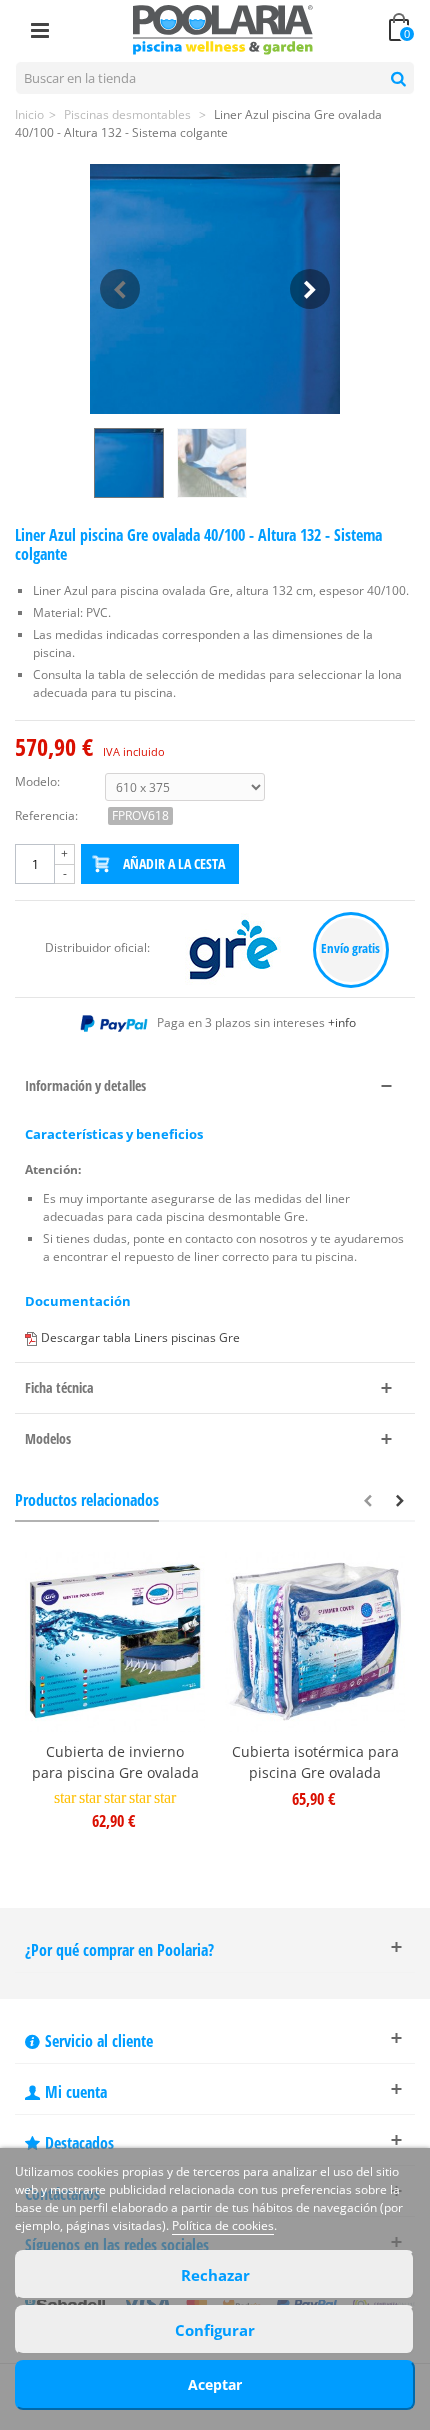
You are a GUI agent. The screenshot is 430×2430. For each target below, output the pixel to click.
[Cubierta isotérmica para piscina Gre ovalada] (315, 1642)
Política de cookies (223, 2225)
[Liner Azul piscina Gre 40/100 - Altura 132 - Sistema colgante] (215, 289)
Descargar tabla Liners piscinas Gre (140, 1337)
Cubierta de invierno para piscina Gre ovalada (115, 1762)
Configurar (215, 2330)
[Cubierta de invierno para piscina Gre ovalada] (115, 1642)
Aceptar (215, 2384)
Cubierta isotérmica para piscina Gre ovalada (315, 1762)
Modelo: (37, 781)
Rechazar (215, 2275)
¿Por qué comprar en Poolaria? (119, 1950)
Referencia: (46, 815)
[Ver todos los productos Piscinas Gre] (234, 948)
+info (342, 1022)
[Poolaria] (223, 28)
